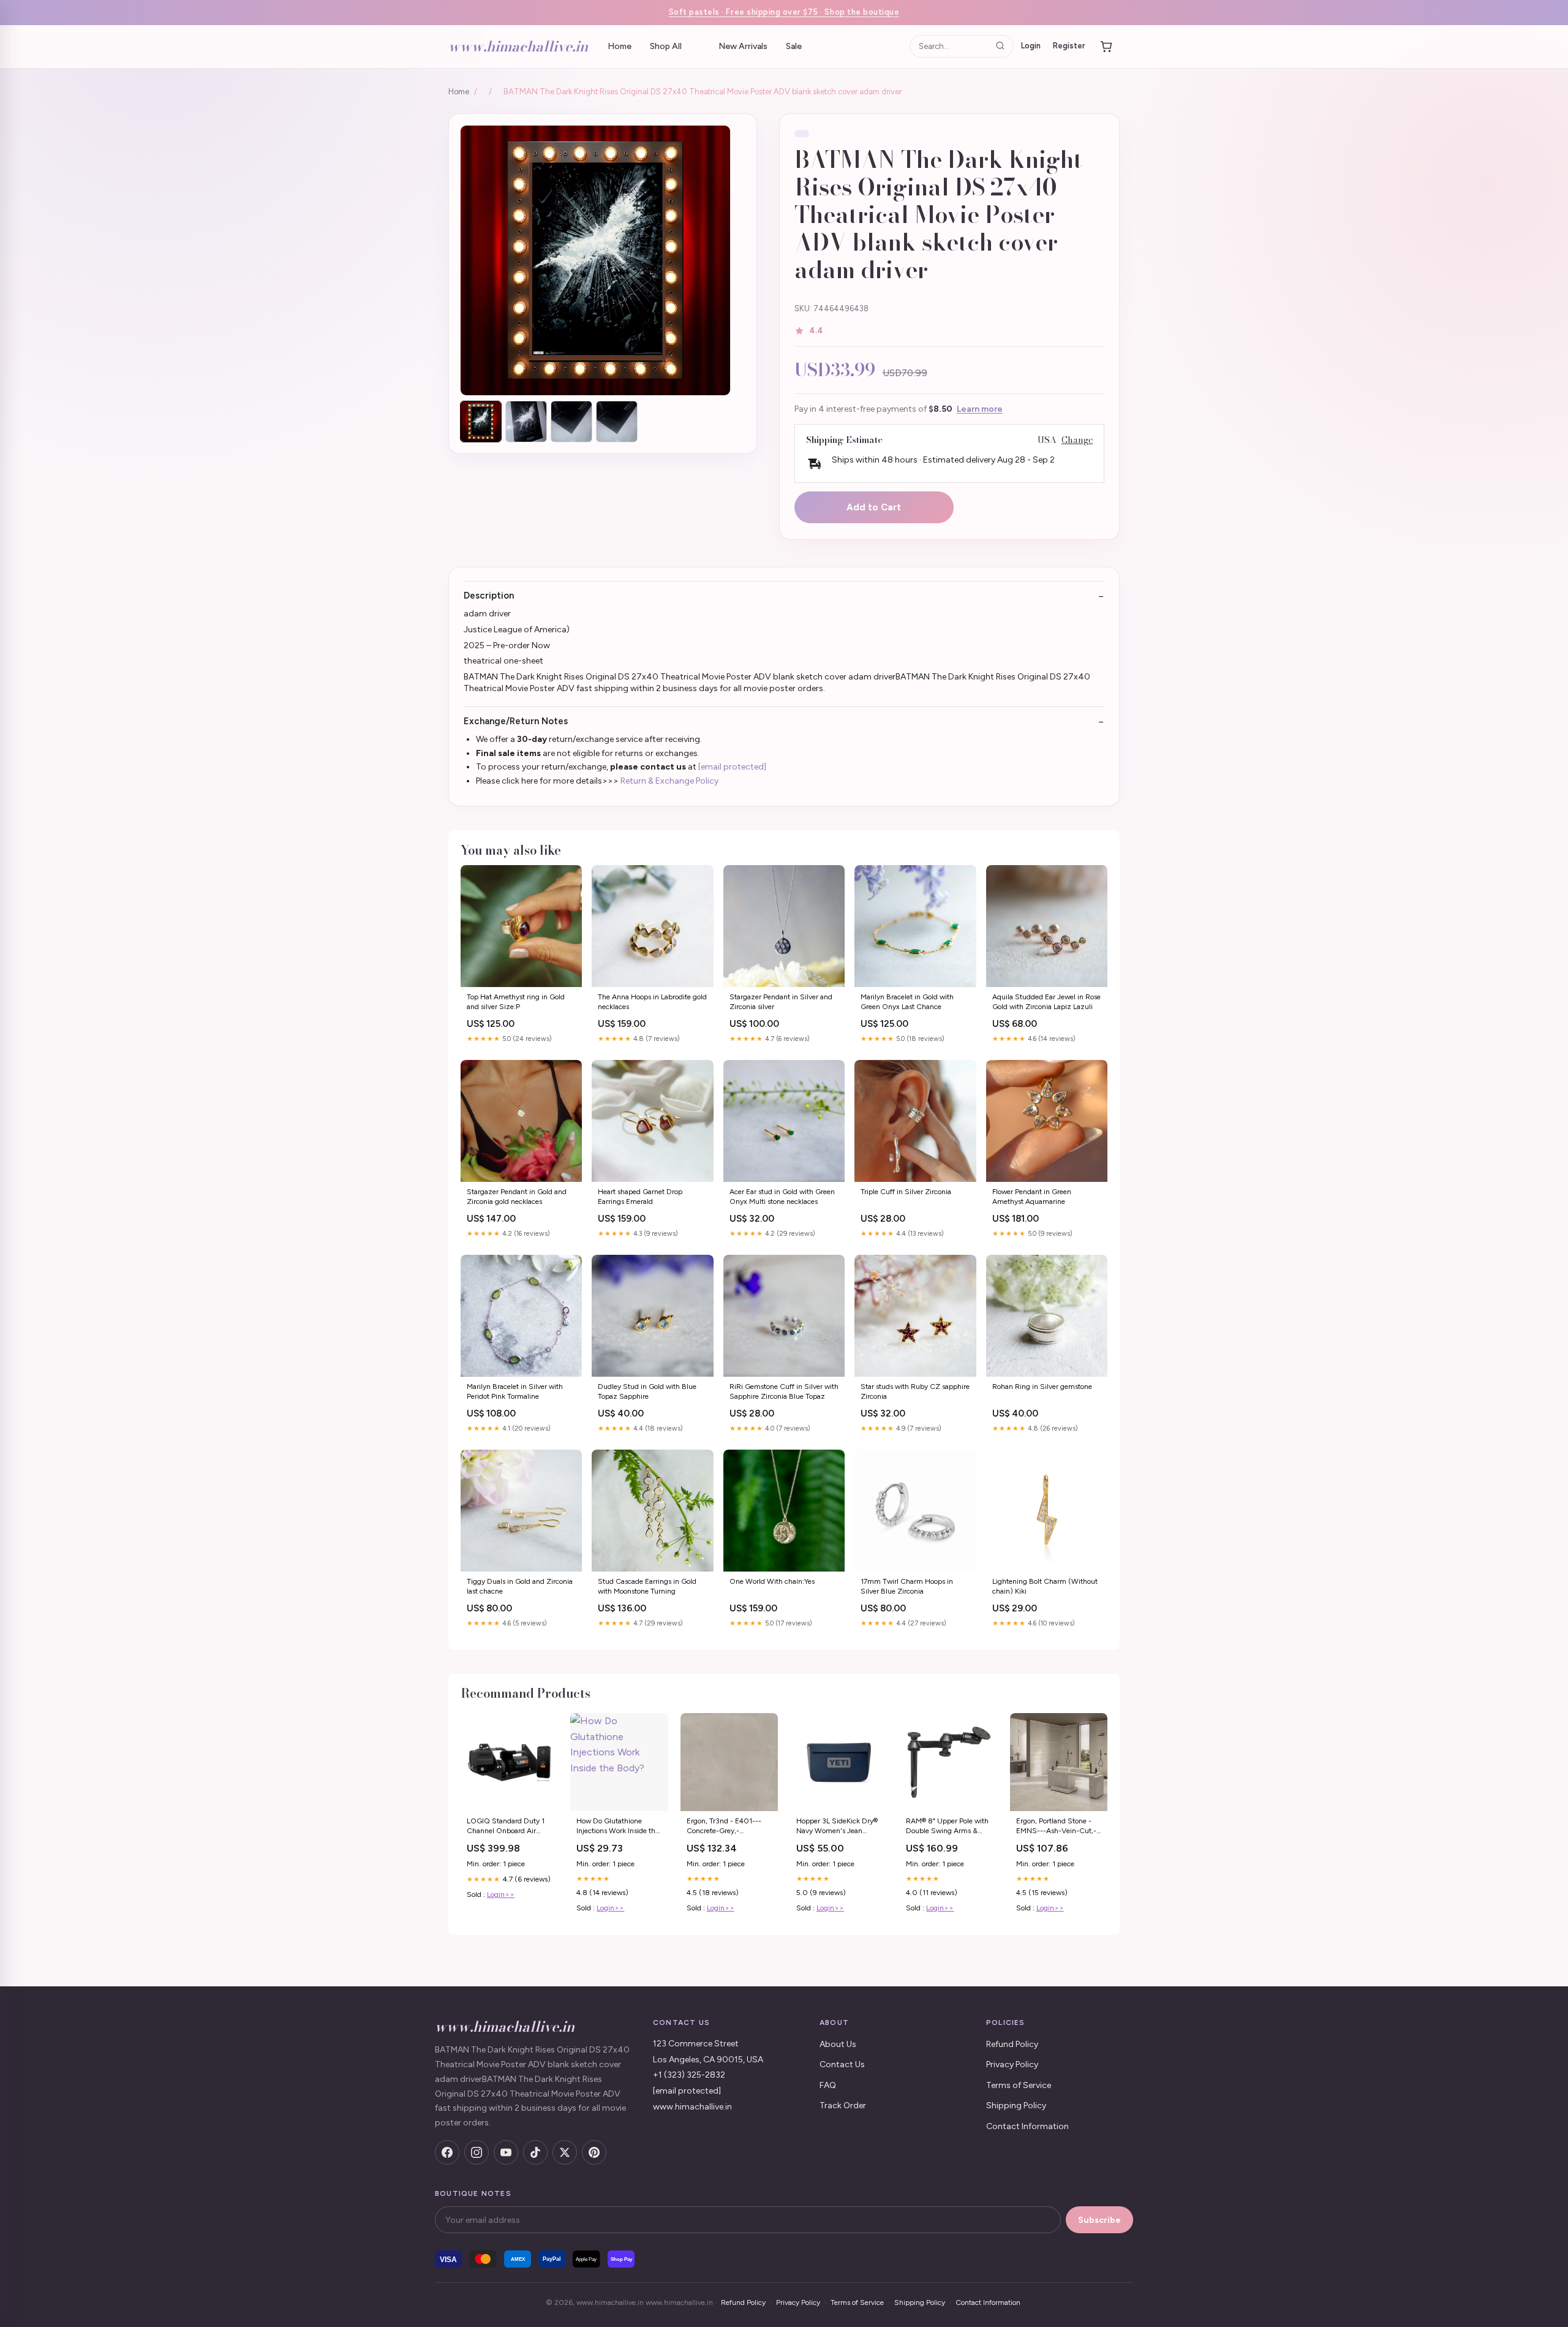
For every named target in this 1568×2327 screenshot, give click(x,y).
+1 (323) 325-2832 (689, 2075)
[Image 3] (571, 422)
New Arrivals (743, 46)
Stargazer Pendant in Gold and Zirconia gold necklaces (517, 1197)
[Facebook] (447, 2152)
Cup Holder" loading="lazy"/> (948, 1762)
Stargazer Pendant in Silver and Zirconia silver (781, 1002)
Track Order (843, 2106)
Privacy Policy (1012, 2064)
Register (1069, 46)
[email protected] (732, 767)
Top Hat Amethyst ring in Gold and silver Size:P (516, 1002)
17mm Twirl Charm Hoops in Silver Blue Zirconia (907, 1586)
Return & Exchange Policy (669, 781)
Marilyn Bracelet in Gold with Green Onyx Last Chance (907, 1002)
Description (489, 596)
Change (1077, 440)
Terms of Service (1019, 2085)
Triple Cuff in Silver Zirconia (906, 1192)
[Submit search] (1000, 46)
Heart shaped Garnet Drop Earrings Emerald (640, 1197)
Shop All (666, 46)
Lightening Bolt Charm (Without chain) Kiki (1045, 1586)
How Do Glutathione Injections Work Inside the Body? (618, 1827)
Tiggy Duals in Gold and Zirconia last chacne (520, 1586)
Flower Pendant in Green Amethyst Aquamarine (1032, 1197)
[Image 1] (481, 422)
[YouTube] (506, 2152)
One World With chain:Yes (772, 1581)
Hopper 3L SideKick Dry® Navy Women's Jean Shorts (837, 1827)
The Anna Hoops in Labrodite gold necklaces (652, 1002)
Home (620, 46)
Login (1031, 46)
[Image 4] (617, 422)
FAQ (828, 2085)
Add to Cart (874, 507)
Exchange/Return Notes (516, 721)
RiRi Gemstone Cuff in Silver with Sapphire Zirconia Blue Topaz (784, 1391)
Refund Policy (1012, 2044)
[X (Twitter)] (565, 2152)
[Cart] (1106, 47)
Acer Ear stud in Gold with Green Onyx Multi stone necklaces (782, 1197)
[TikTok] (535, 2152)
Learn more (980, 409)
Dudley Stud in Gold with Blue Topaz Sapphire (647, 1391)
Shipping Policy (1016, 2106)
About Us (838, 2044)
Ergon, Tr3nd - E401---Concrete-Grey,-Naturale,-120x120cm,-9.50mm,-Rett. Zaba (729, 1827)
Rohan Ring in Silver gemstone (1042, 1387)
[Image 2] (526, 422)
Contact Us (842, 2064)
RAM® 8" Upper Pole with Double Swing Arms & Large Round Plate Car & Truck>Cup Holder (947, 1827)
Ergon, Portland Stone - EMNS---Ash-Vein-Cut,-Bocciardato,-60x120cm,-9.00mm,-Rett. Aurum (1059, 1827)
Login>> (501, 1894)
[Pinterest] (594, 2152)
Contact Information (1027, 2126)
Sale (794, 46)
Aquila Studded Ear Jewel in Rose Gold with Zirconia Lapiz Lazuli (1046, 1002)
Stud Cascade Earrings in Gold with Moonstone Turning (647, 1586)
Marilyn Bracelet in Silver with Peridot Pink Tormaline (515, 1391)
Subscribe (1099, 2220)
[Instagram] (477, 2152)
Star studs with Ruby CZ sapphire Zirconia (915, 1391)
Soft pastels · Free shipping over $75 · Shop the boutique (784, 12)
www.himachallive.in (518, 46)
